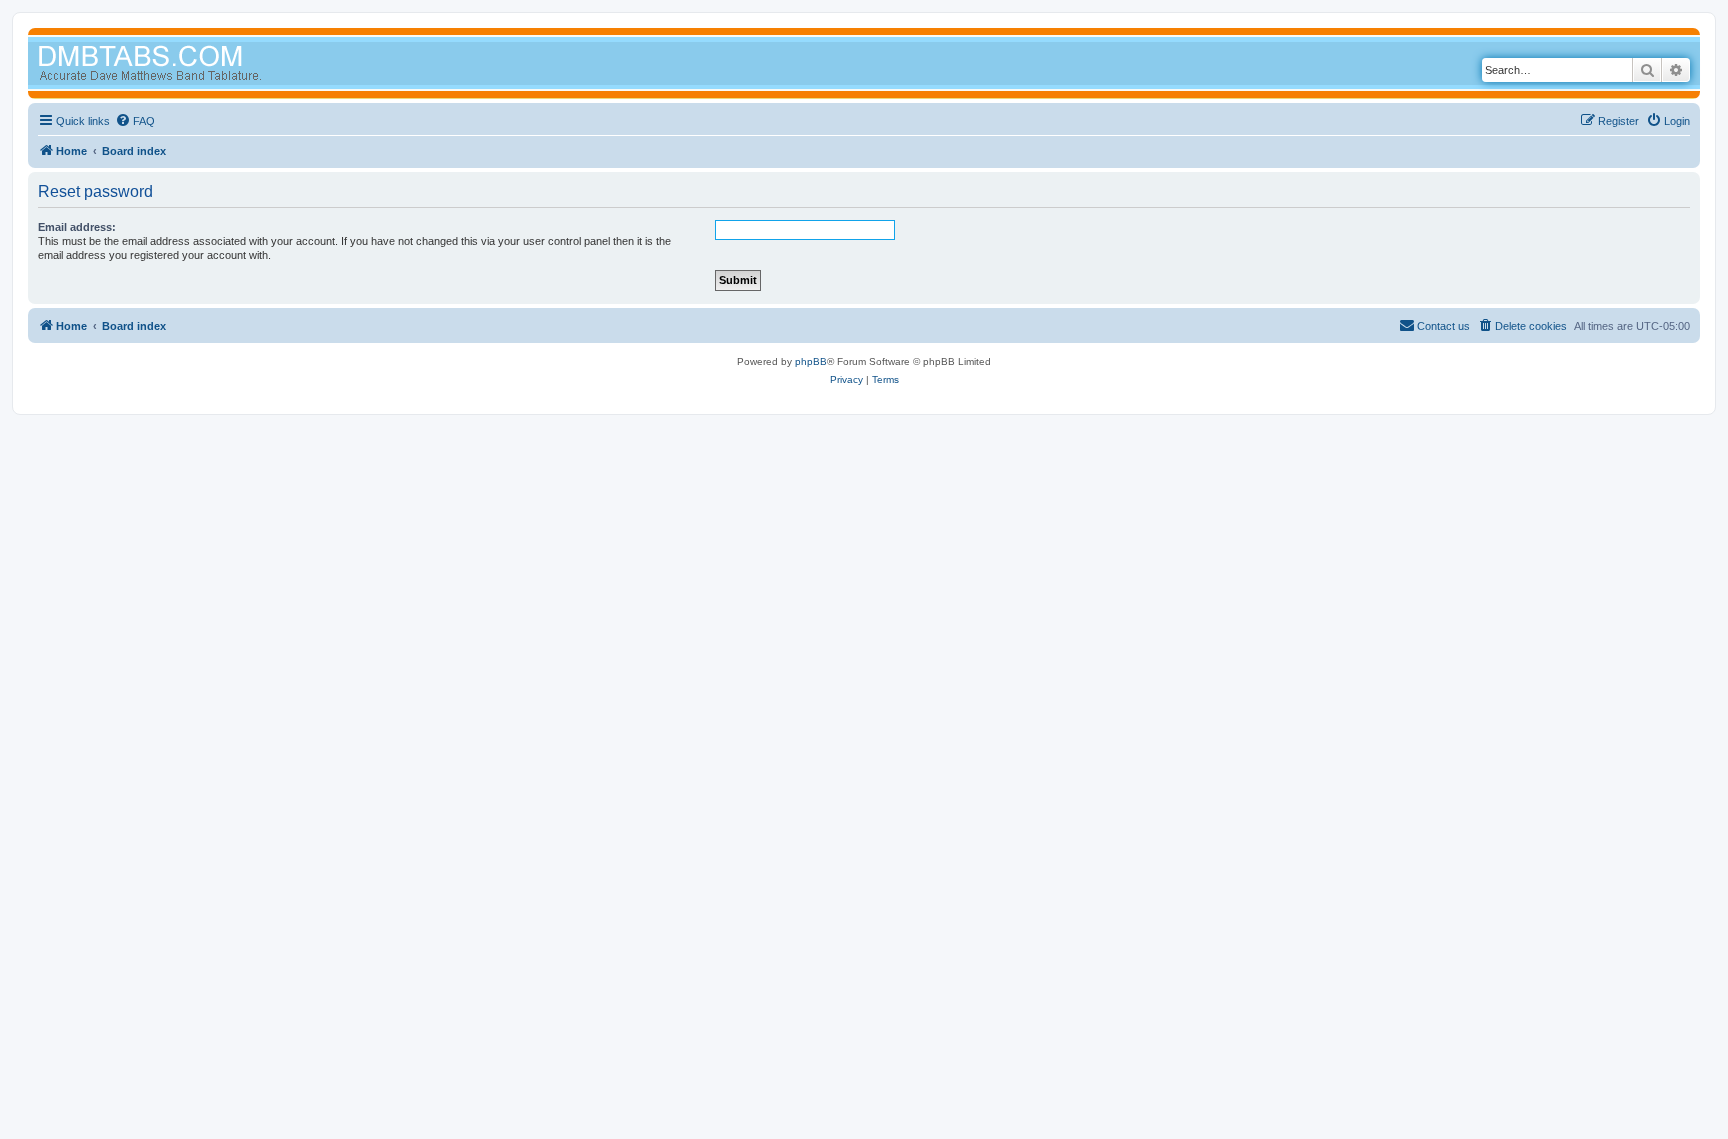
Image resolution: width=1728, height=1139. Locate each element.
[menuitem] (135, 121)
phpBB (811, 361)
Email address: (77, 227)
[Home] (188, 65)
